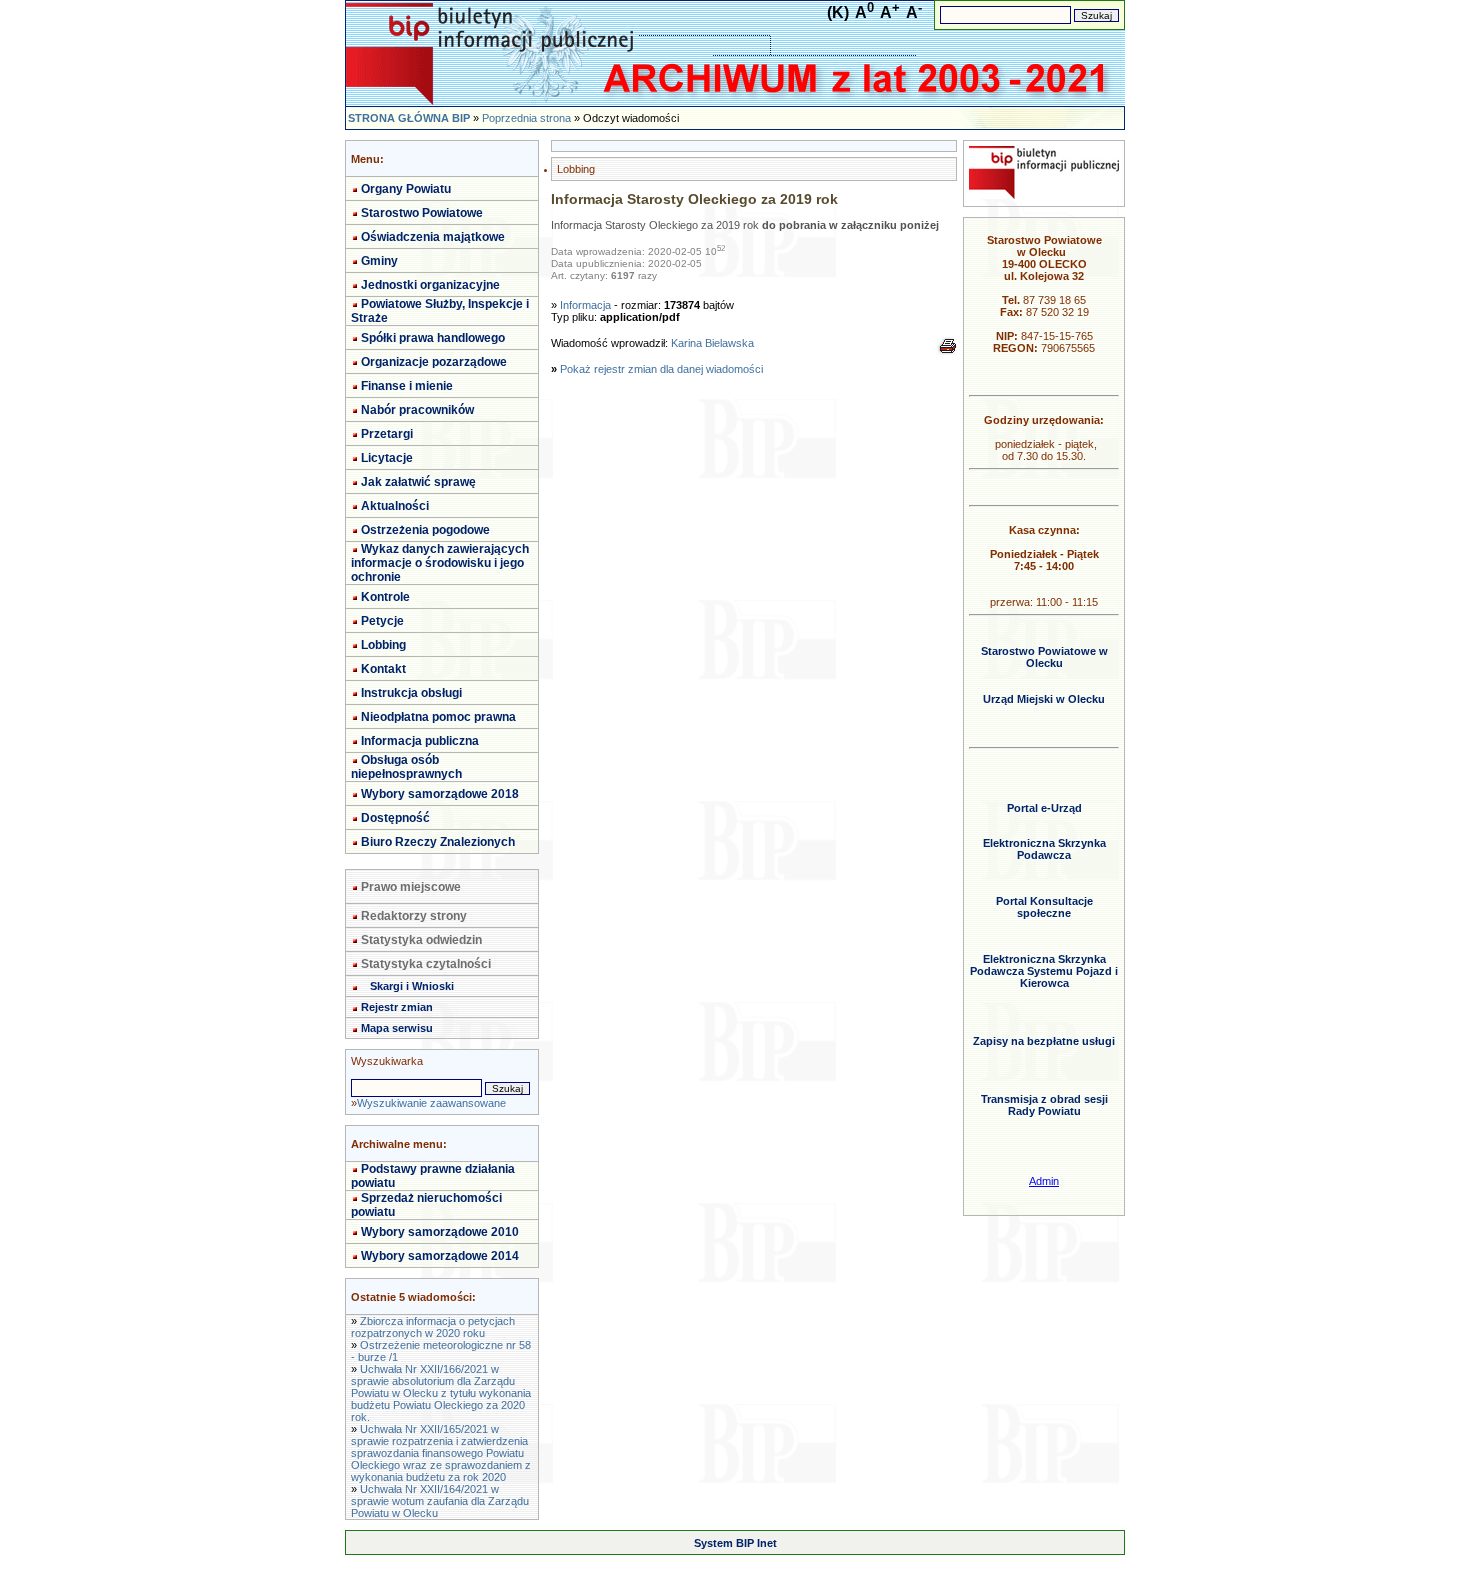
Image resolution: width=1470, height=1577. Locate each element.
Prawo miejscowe (411, 887)
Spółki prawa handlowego (433, 338)
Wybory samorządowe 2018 (440, 794)
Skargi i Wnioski (412, 986)
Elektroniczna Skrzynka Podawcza (1044, 849)
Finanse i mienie (407, 386)
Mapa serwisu (397, 1028)
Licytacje (387, 458)
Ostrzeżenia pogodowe (425, 530)
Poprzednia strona (526, 118)
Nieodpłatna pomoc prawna (438, 717)
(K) (838, 12)
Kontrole (385, 597)
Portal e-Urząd (1044, 808)
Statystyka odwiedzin (421, 940)
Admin (1044, 1181)
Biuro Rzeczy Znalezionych (438, 842)
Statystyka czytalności (426, 964)
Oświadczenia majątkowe (433, 237)
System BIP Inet (735, 1543)
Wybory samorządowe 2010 (440, 1232)
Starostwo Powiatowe (422, 213)
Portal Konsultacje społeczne (1044, 907)
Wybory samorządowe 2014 (440, 1256)
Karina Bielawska (712, 343)
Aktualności (395, 506)
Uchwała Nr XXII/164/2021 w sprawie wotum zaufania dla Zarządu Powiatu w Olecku (440, 1501)
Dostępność (395, 818)
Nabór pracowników (417, 410)
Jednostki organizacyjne (430, 285)
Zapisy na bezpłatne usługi (1044, 1041)
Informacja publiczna (420, 741)
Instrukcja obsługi (411, 693)
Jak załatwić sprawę (418, 482)
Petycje (382, 621)
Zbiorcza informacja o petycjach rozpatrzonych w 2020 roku (433, 1327)
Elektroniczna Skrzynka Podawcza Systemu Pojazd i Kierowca (1044, 971)
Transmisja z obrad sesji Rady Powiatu (1044, 1105)
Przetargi (387, 434)
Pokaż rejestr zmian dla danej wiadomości (661, 369)
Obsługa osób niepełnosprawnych (406, 767)
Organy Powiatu (406, 189)
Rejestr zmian (397, 1007)
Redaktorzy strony (414, 916)
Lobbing (383, 645)
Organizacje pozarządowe (434, 362)
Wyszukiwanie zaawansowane (431, 1103)
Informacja (585, 305)
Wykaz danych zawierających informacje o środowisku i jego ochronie (440, 563)
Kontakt (383, 669)
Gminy (379, 261)
